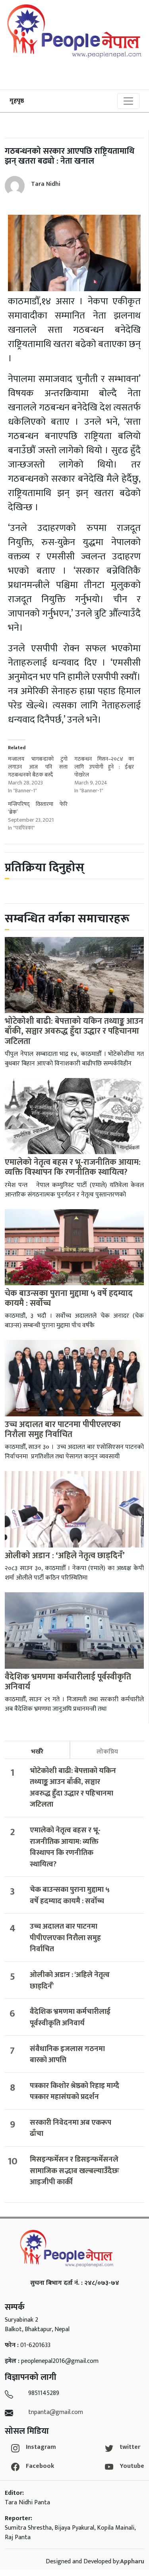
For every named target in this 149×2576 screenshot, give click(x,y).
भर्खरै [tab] (37, 1752)
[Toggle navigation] (128, 101)
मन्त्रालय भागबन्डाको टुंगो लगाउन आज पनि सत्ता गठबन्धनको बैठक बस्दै (38, 767)
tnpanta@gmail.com (56, 2412)
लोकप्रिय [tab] (107, 1752)
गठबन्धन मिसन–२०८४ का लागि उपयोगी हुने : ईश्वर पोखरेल (104, 767)
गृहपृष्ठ (17, 101)
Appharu (132, 2562)
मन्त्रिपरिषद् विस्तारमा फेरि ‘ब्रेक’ (38, 808)
